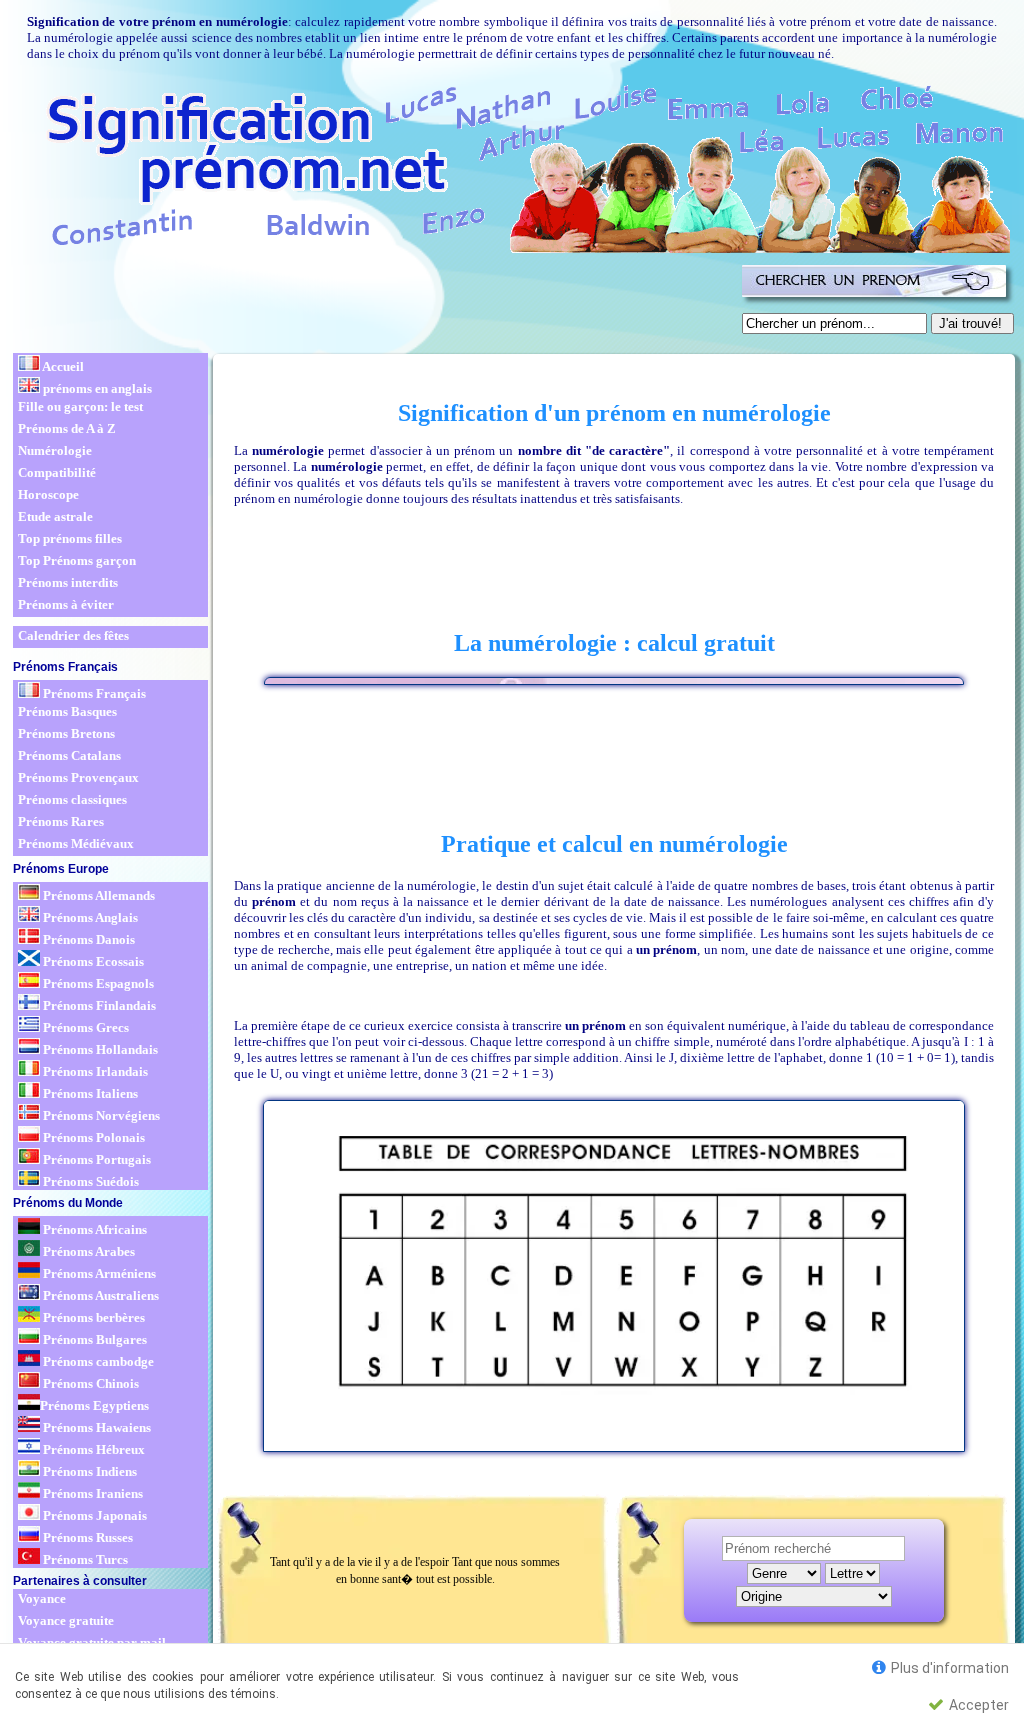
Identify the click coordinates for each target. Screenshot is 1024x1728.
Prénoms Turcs (84, 1559)
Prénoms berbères (92, 1317)
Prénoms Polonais (92, 1137)
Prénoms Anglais (89, 917)
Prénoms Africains (93, 1229)
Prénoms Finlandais (98, 1005)
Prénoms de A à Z (67, 428)
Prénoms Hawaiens (95, 1427)
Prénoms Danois (87, 939)
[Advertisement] (374, 304)
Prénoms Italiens (89, 1093)
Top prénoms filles (70, 538)
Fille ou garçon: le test (80, 406)
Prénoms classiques (72, 799)
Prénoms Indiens (88, 1471)
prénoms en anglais (96, 388)
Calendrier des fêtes (73, 635)
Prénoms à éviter (66, 604)
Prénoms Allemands (97, 895)
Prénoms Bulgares (93, 1339)
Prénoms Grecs (84, 1027)
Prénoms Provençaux (78, 777)
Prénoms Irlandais (94, 1071)
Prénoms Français (93, 693)
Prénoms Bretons (66, 733)
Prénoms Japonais (93, 1515)
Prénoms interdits (68, 582)
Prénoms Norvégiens (100, 1115)
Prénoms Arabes (87, 1251)
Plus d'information (948, 1668)
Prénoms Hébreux (92, 1449)
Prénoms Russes (86, 1537)
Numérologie (55, 450)
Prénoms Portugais (95, 1159)
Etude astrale (55, 516)
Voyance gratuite (66, 1620)
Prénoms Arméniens (98, 1273)
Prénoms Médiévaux (76, 843)
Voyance (42, 1598)
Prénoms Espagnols (97, 983)
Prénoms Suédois (89, 1181)
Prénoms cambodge (97, 1361)
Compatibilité (57, 472)
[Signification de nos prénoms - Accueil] (510, 165)
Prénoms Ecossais (92, 961)
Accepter (977, 1705)
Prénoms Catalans (69, 755)
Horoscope (48, 494)
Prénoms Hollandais (99, 1049)
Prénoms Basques (67, 711)
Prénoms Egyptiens (94, 1405)
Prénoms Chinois (89, 1383)
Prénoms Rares (61, 821)
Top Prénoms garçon (77, 560)
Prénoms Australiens (99, 1295)
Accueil (62, 366)
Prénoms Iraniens (91, 1493)
